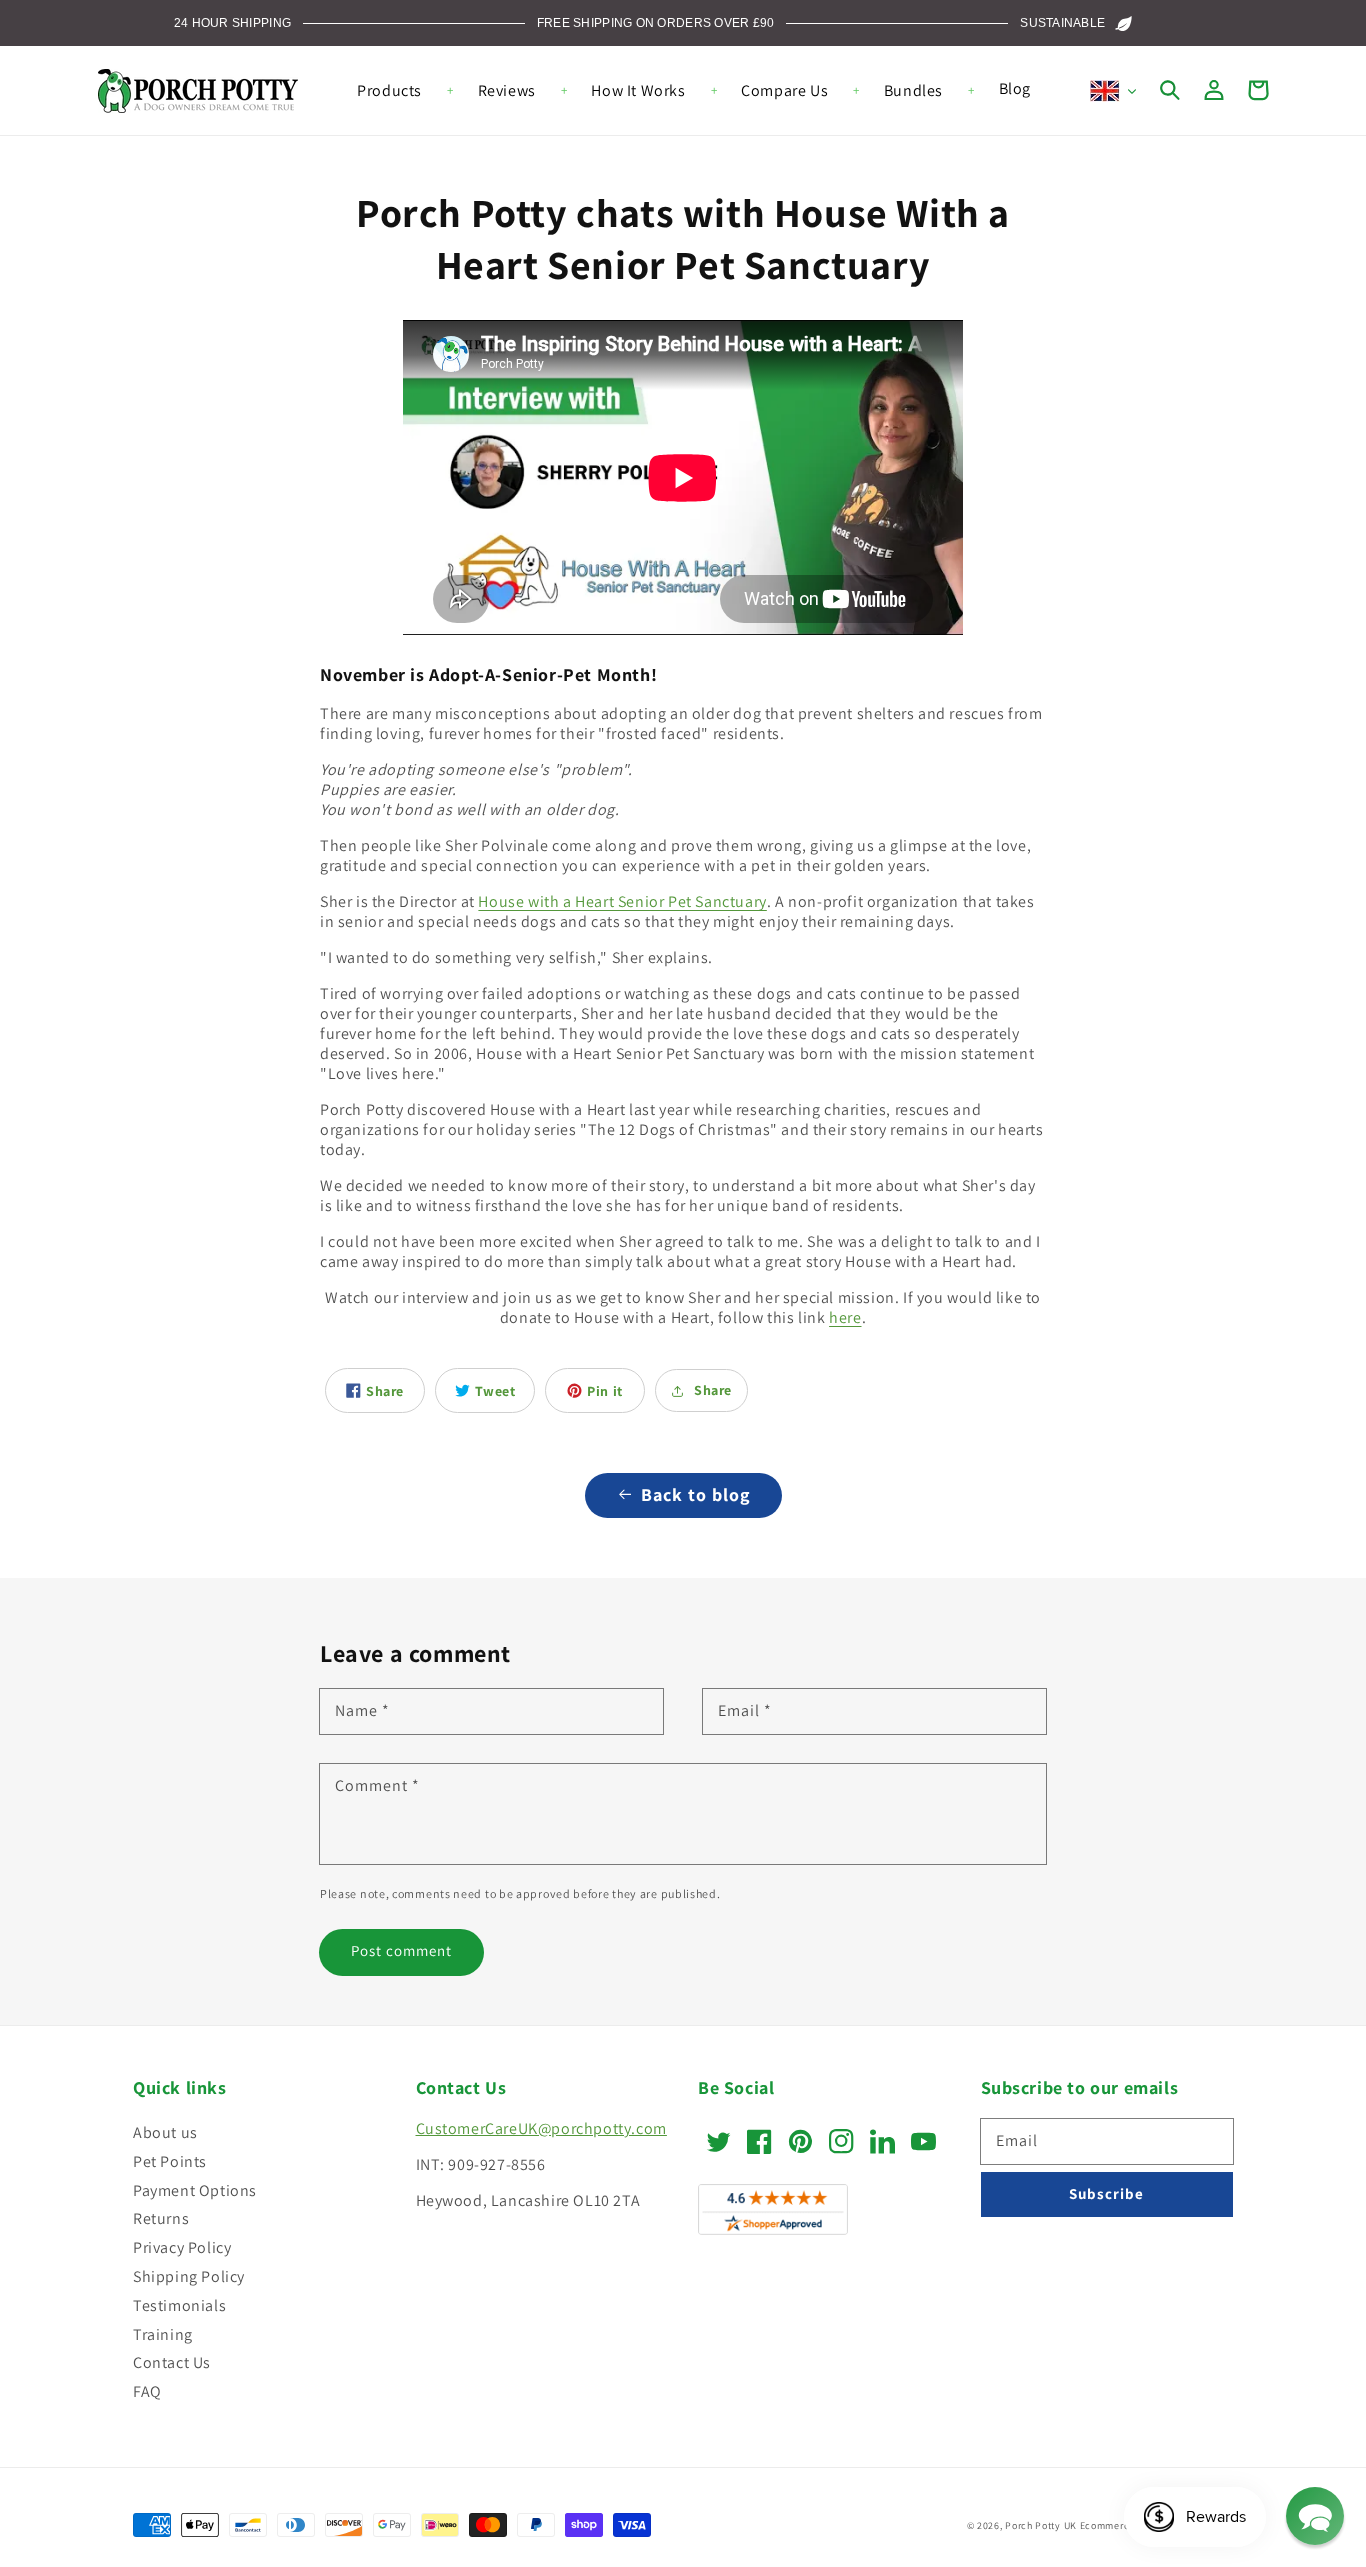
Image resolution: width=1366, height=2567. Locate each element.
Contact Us (172, 2362)
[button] (1170, 90)
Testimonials (179, 2305)
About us (165, 2132)
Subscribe (1106, 2193)
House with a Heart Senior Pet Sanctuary (622, 901)
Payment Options (195, 2190)
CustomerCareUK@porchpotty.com (541, 2128)
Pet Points (170, 2161)
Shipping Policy (189, 2276)
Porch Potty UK (1041, 2525)
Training (163, 2334)
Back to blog (696, 1494)
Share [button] (713, 1390)
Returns (161, 2218)
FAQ (147, 2391)
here (845, 1317)
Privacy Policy (182, 2247)
